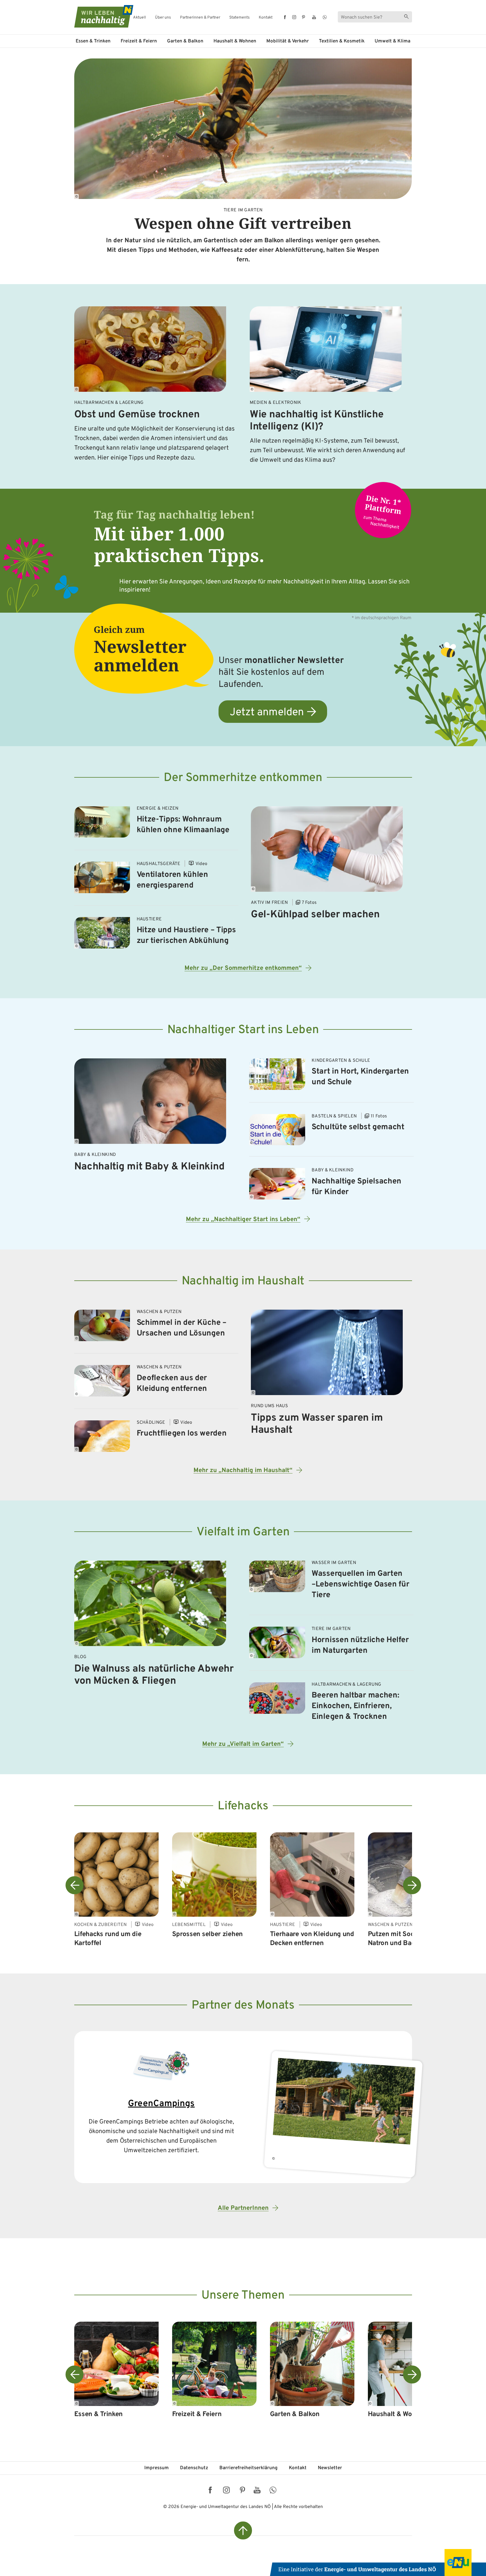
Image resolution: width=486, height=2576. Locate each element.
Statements (239, 18)
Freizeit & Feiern (139, 41)
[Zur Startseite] (99, 16)
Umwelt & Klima (392, 41)
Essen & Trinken (93, 41)
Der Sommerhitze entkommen (243, 778)
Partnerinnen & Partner (200, 18)
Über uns (163, 18)
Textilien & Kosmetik (342, 41)
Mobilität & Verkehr (288, 41)
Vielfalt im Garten (243, 1532)
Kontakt (266, 18)
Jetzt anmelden (267, 713)
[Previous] (75, 1885)
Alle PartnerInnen (243, 2208)
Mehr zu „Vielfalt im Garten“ (243, 1744)
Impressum (157, 2468)
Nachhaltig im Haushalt (243, 1281)
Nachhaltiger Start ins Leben (243, 1030)
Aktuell (139, 18)
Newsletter (330, 2468)
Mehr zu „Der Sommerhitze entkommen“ (243, 968)
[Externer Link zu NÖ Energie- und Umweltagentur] (378, 2563)
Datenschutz (194, 2468)
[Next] (412, 1885)
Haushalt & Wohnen (235, 41)
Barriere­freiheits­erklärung (248, 2468)
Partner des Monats (243, 2006)
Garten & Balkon (185, 41)
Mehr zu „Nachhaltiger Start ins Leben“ (243, 1220)
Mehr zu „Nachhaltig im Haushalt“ (243, 1471)
